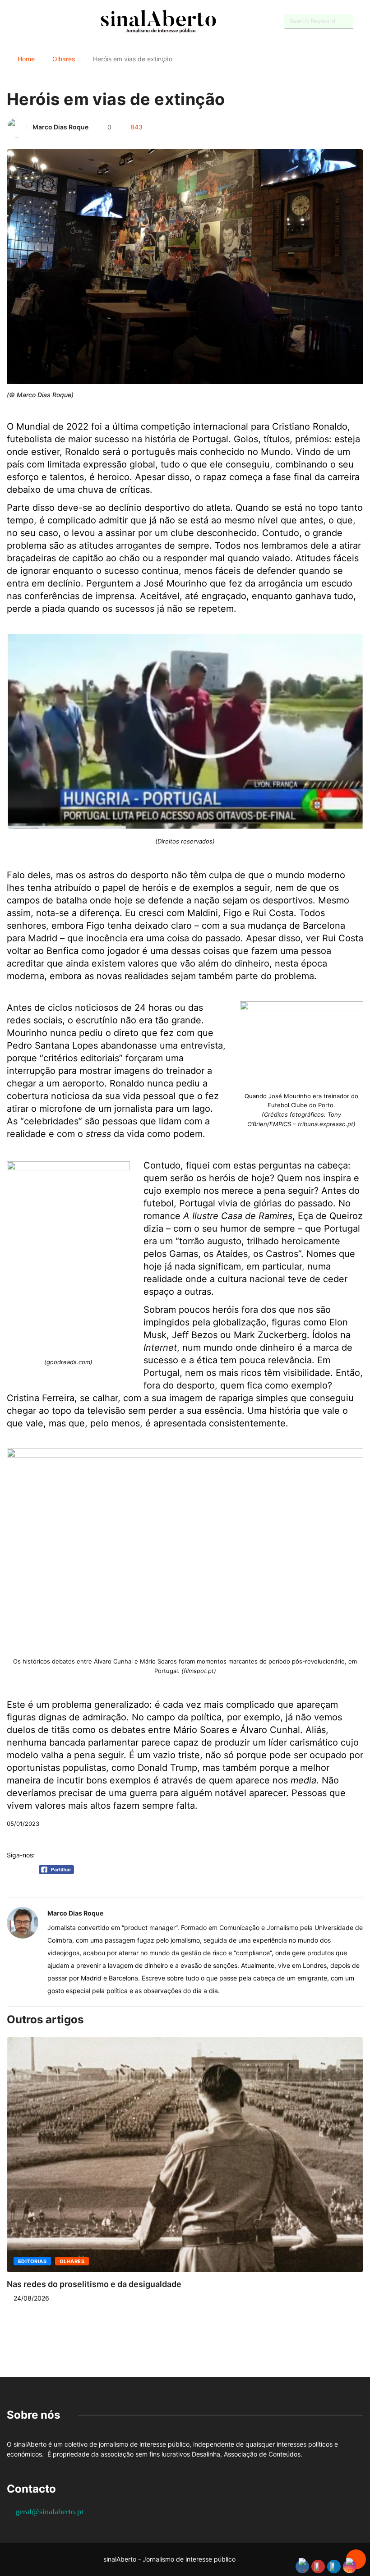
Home (26, 59)
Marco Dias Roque (60, 127)
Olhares (64, 59)
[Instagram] (41, 21)
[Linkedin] (57, 21)
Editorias (32, 2261)
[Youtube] (25, 21)
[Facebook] (9, 22)
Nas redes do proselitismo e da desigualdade (94, 2284)
